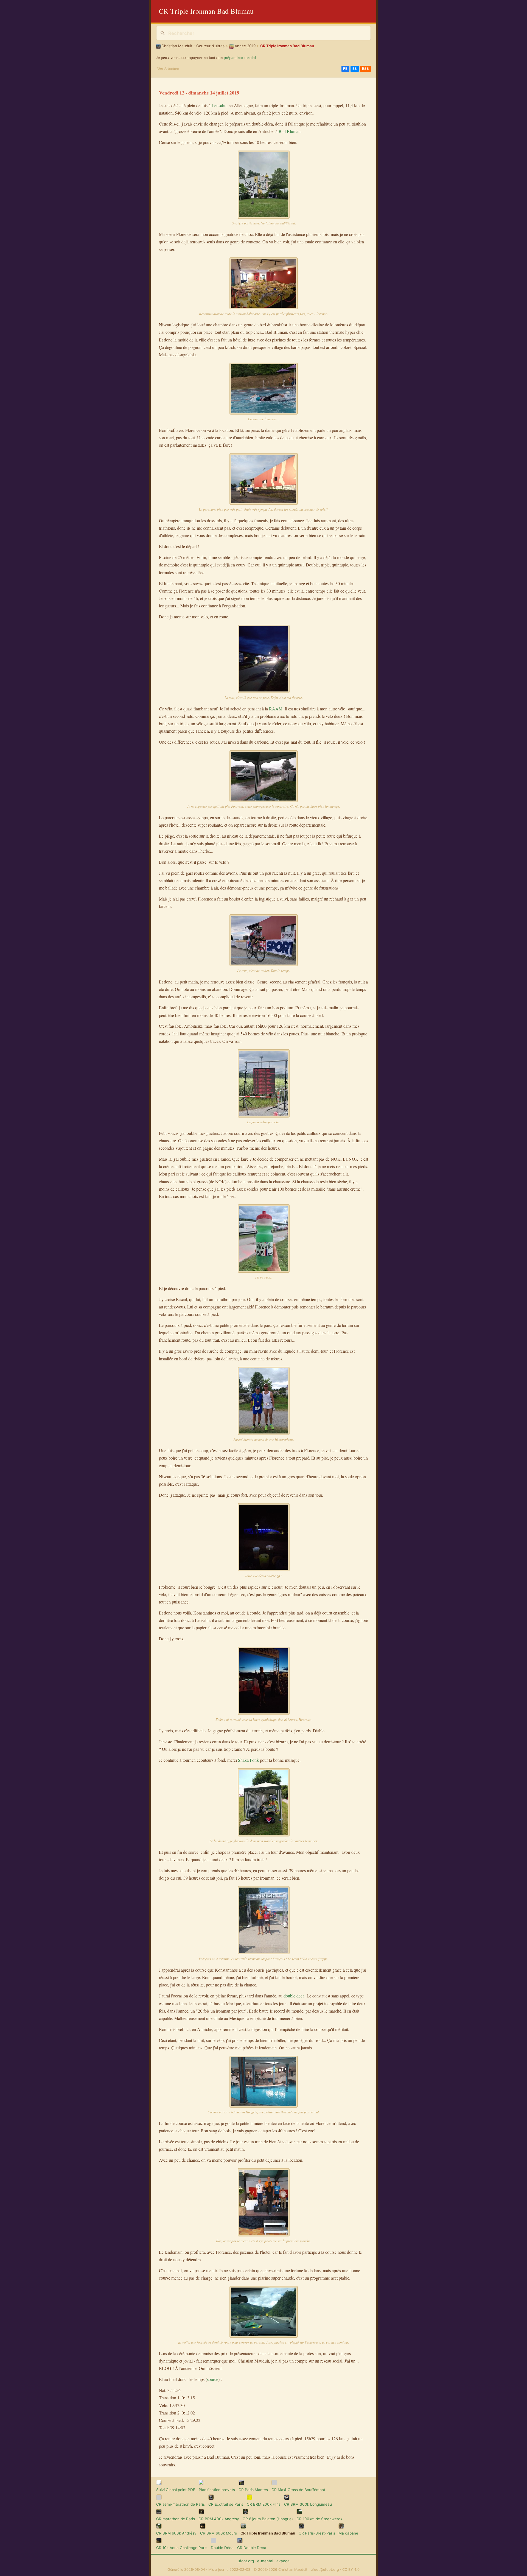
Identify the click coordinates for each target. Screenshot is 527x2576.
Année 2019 (245, 46)
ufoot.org (246, 2561)
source (213, 2379)
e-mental (265, 2561)
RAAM (276, 709)
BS (355, 69)
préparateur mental (240, 57)
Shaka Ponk (248, 1760)
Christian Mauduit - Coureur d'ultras (193, 46)
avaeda (283, 2561)
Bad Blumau (290, 131)
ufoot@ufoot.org (325, 2570)
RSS (366, 69)
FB (345, 69)
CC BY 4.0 (351, 2570)
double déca (294, 1996)
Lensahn (219, 105)
